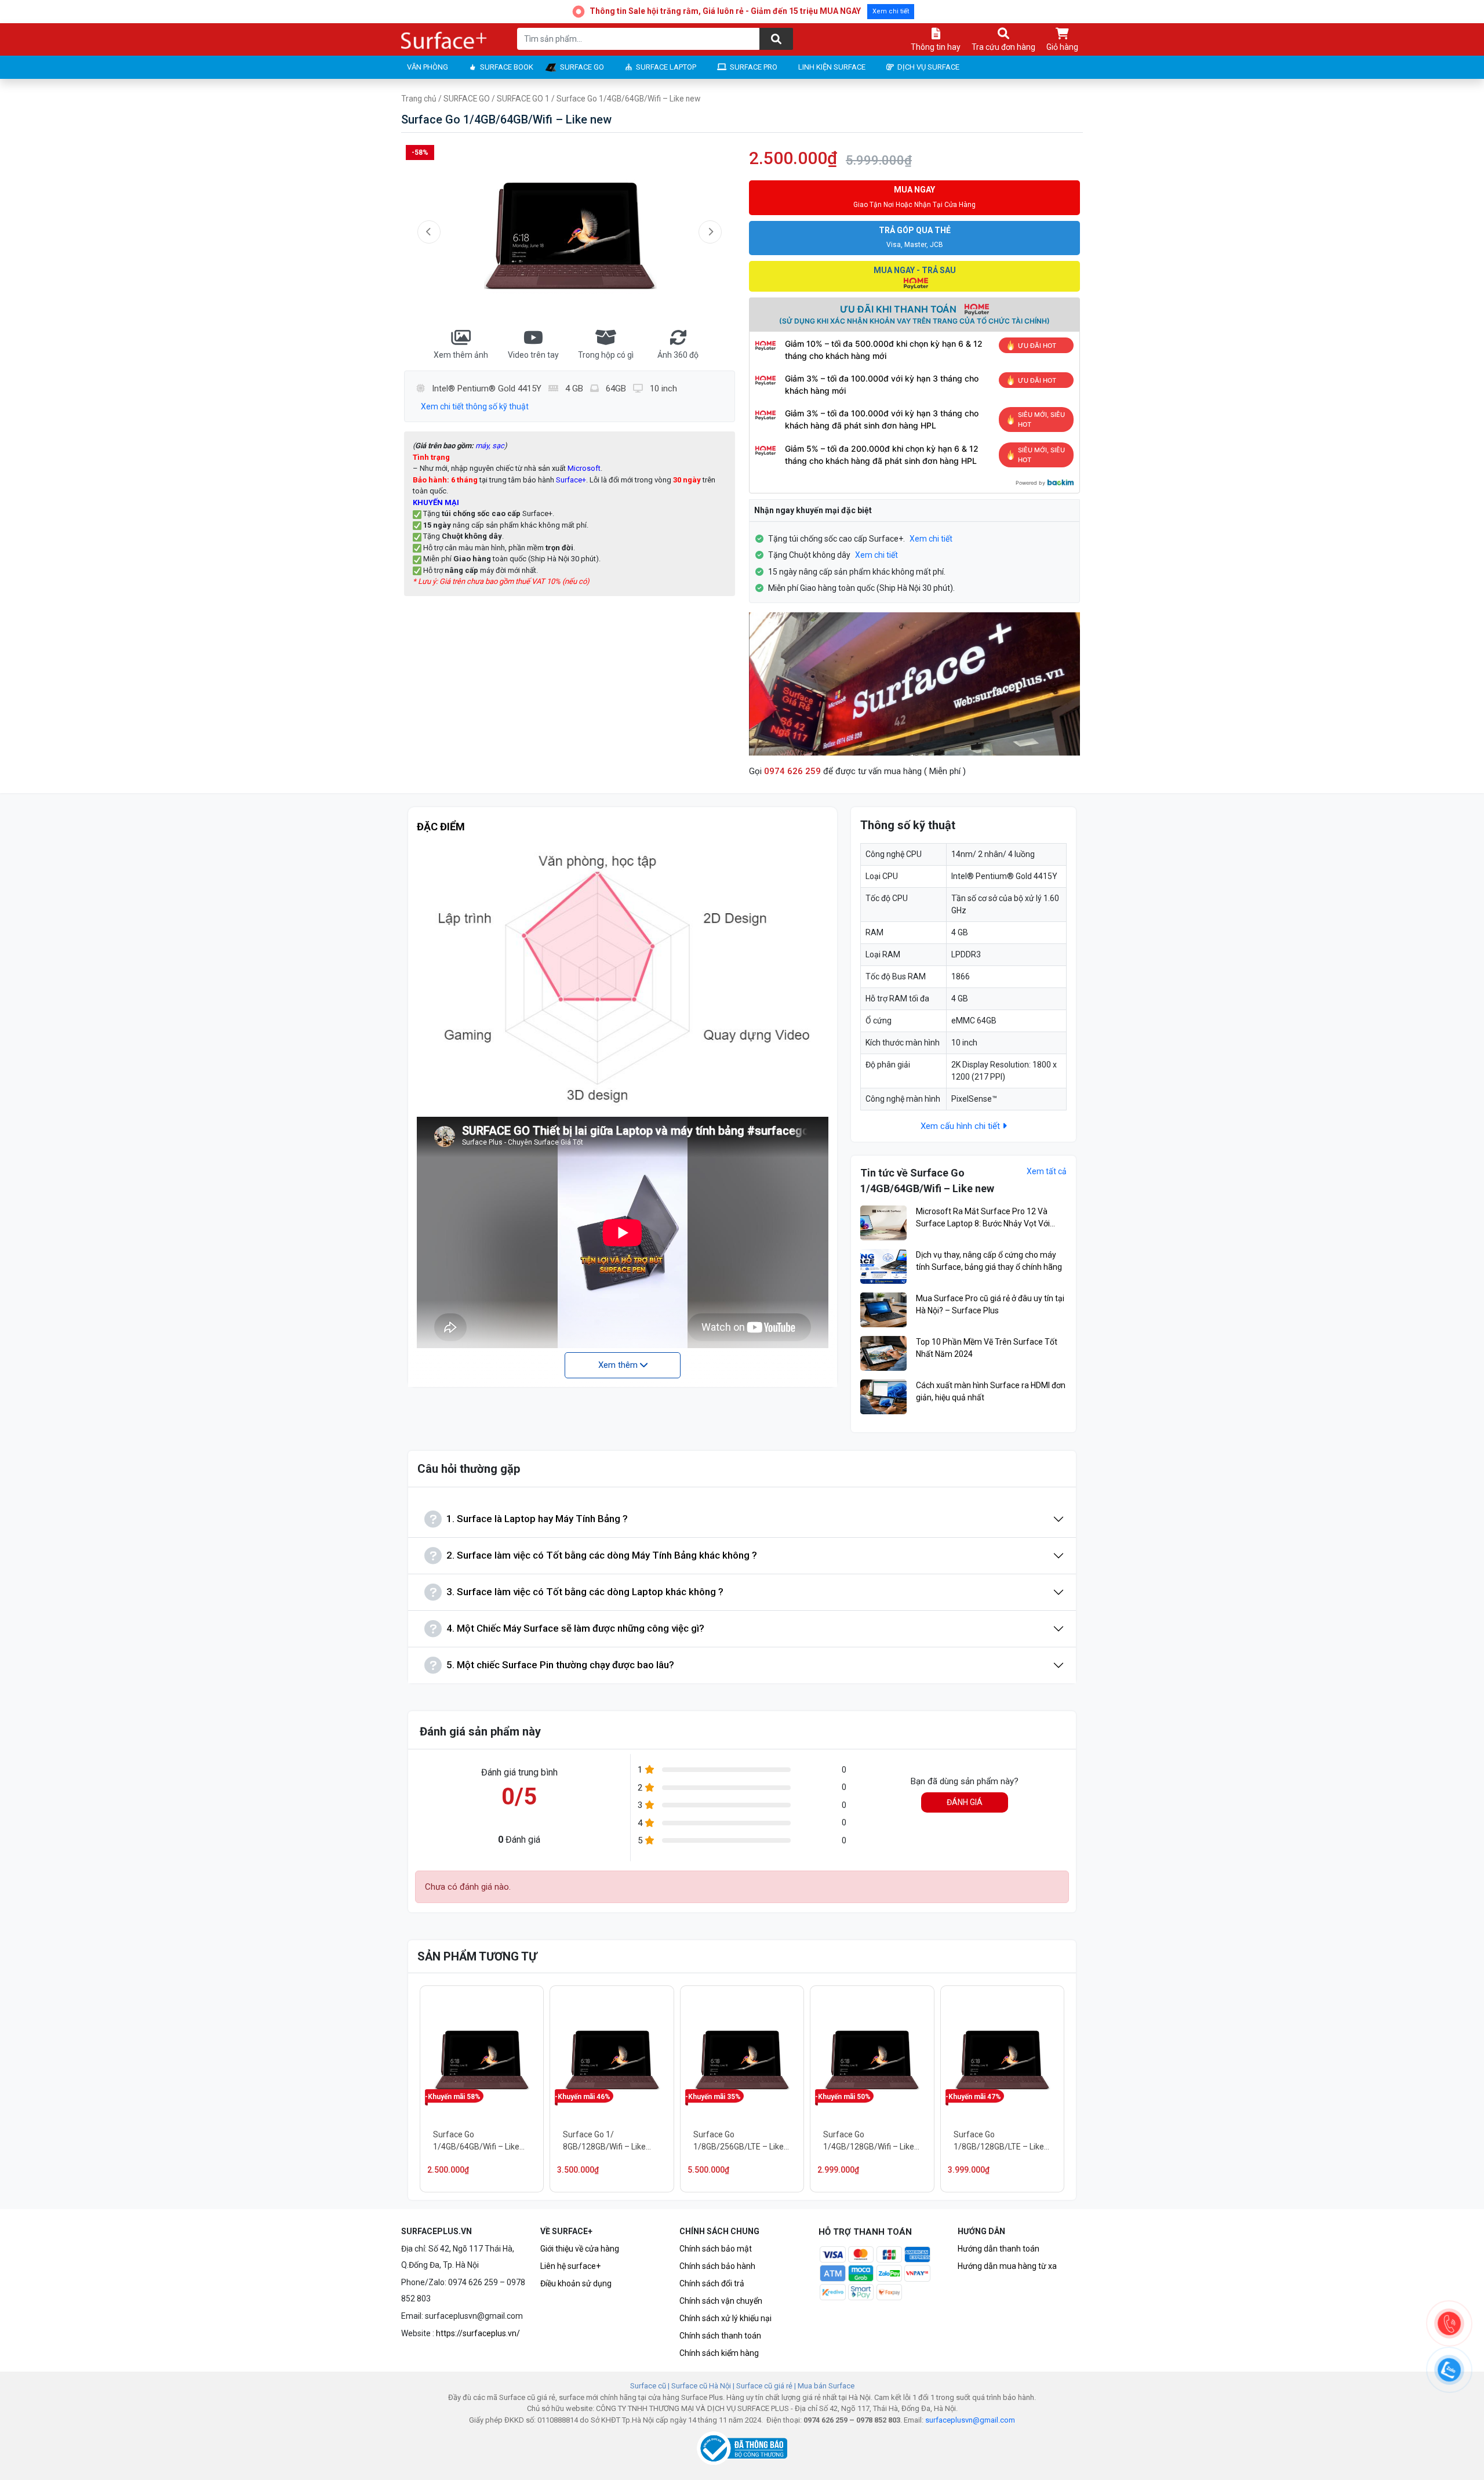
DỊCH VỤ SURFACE (928, 67)
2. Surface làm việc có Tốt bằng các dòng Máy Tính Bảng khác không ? (602, 1555)
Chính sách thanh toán (720, 2336)
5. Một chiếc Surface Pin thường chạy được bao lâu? (560, 1665)
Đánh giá (965, 1802)
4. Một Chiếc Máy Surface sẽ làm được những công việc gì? (575, 1628)
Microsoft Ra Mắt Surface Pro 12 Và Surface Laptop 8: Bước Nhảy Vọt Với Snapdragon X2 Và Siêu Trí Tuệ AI (983, 1218)
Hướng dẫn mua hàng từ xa (1007, 2266)
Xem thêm (619, 1365)
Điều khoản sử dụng (576, 2283)
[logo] (445, 41)
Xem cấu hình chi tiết (961, 1126)
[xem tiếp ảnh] (710, 232)
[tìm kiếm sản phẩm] (776, 39)
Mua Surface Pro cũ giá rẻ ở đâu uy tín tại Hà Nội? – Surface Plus (990, 1304)
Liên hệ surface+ (570, 2266)
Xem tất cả (1047, 1171)
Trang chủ (419, 99)
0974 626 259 (792, 771)
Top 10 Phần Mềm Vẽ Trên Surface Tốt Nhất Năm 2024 (987, 1348)
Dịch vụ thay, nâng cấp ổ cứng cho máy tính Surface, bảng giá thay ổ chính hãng (989, 1261)
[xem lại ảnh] (429, 232)
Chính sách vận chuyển (721, 2301)
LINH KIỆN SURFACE (832, 67)
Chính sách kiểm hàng (719, 2353)
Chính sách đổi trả (712, 2283)
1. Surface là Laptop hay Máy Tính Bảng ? (537, 1519)
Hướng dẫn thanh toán (999, 2249)
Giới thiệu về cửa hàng (580, 2249)
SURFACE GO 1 (523, 99)
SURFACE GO (582, 67)
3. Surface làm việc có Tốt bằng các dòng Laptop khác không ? (585, 1592)
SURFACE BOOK (507, 67)
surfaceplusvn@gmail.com (970, 2420)
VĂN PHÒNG (428, 67)
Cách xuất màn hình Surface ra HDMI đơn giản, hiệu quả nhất (991, 1391)
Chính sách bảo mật (716, 2249)
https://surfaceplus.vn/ (478, 2333)
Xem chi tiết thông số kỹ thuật (475, 406)
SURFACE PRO (754, 67)
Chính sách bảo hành (717, 2266)
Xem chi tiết (891, 11)
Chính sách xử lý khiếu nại (725, 2318)
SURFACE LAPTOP (666, 67)
